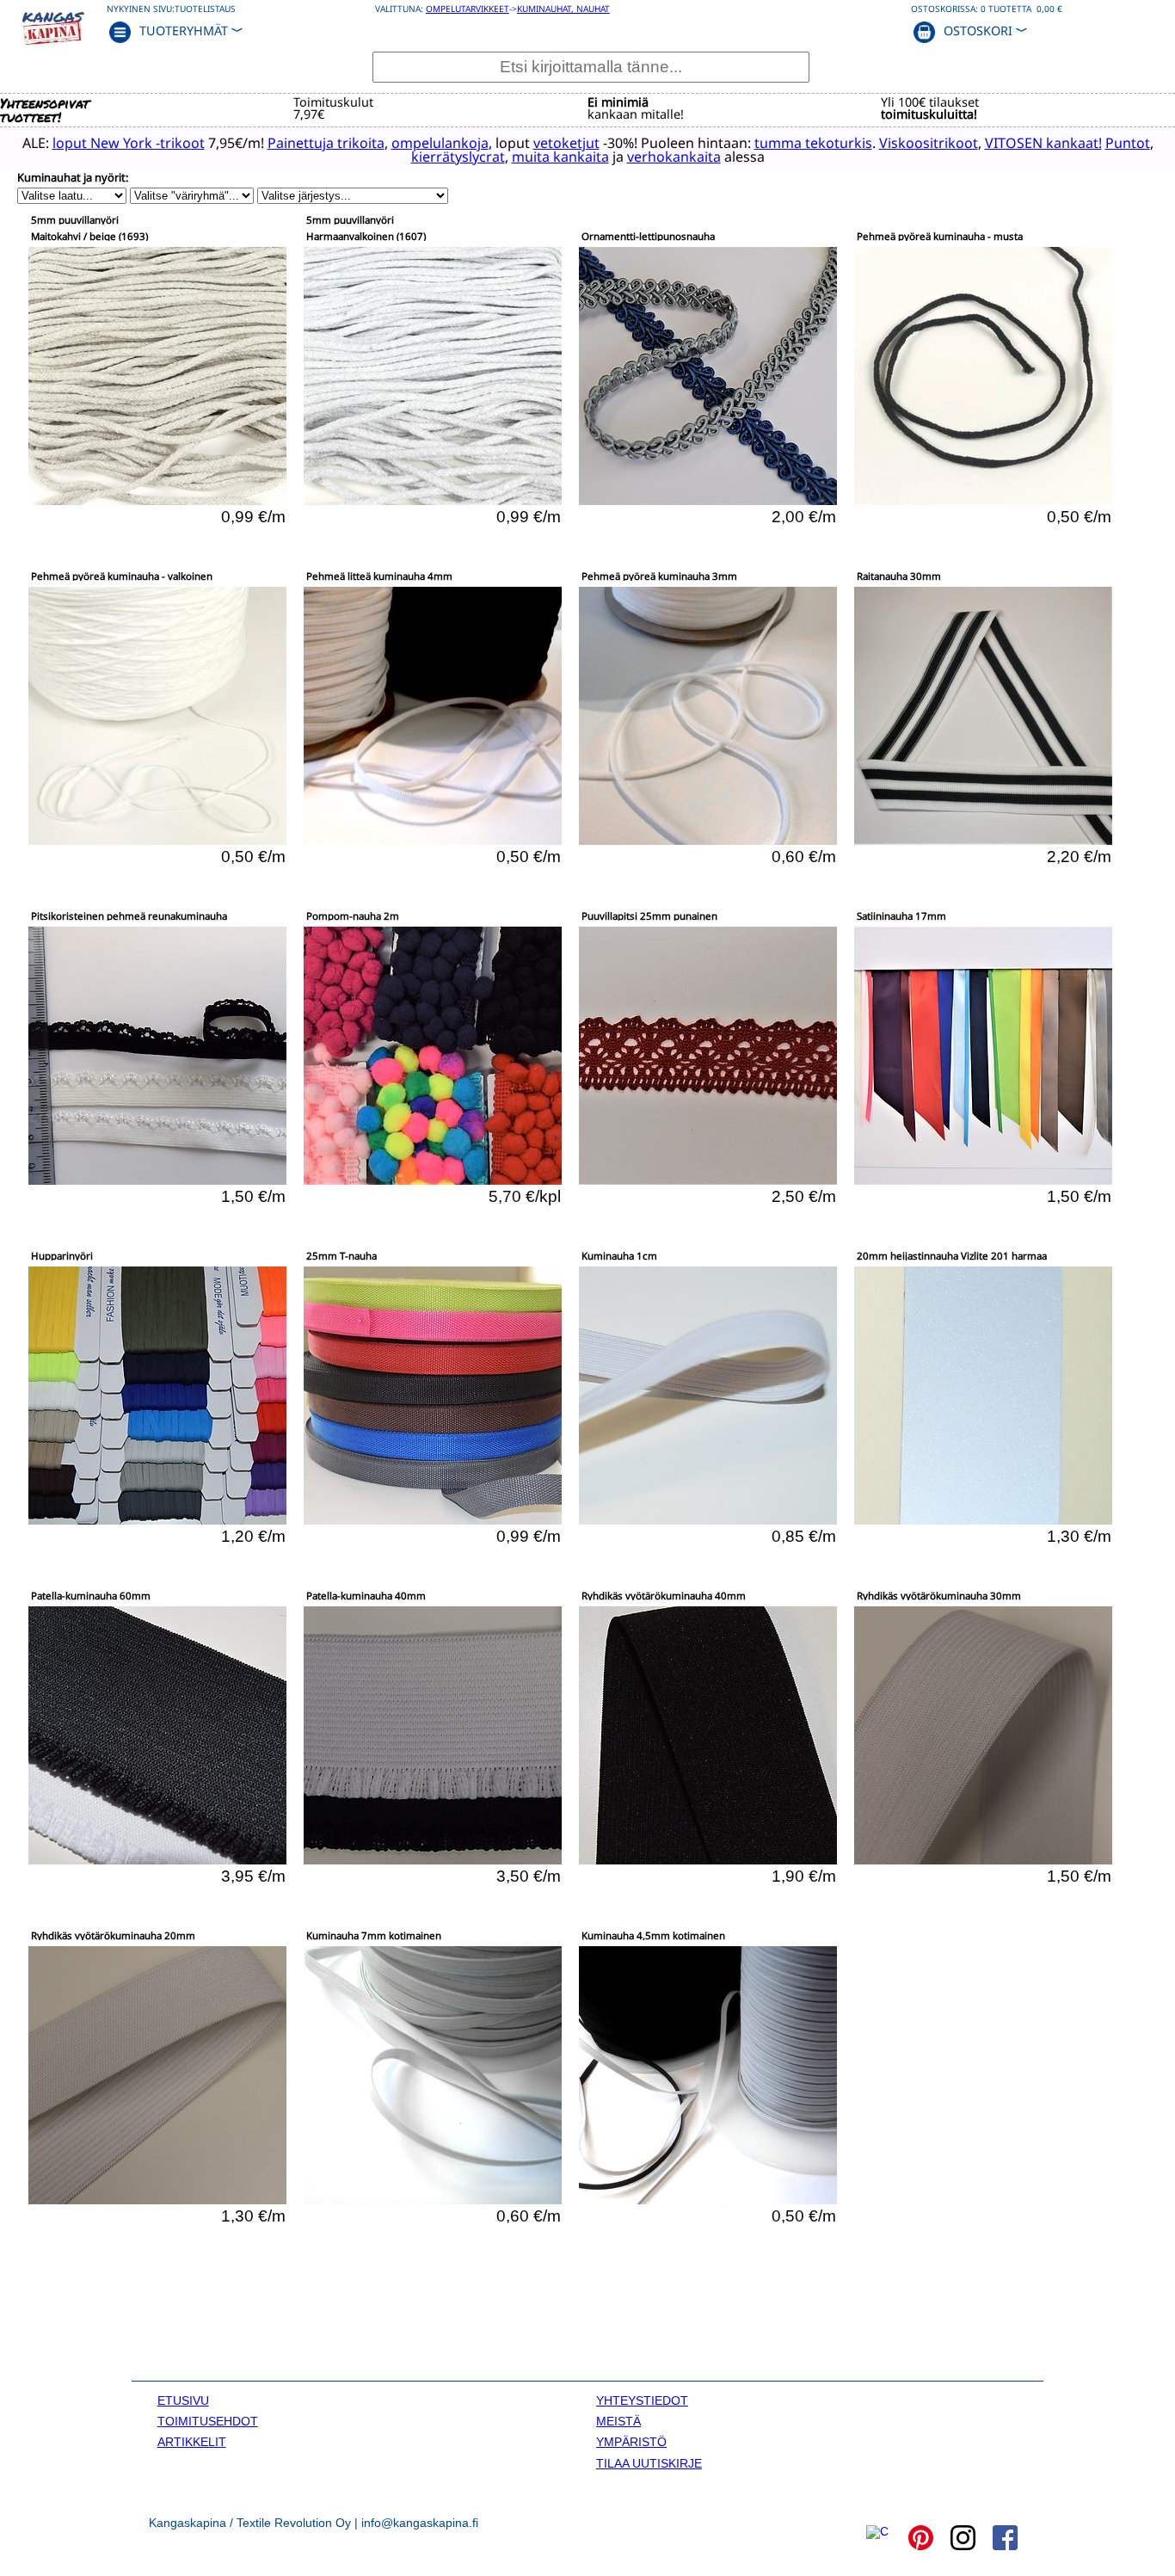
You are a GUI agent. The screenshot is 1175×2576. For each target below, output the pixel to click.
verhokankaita (674, 157)
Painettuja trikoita (326, 143)
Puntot (1128, 143)
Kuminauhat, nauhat (563, 9)
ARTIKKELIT (192, 2442)
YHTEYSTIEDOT (642, 2400)
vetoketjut (566, 143)
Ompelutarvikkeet (468, 9)
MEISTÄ (618, 2421)
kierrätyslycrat (458, 157)
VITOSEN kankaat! (1043, 143)
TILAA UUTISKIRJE (649, 2463)
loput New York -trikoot (129, 143)
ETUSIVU (183, 2400)
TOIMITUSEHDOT (208, 2421)
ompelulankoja (440, 143)
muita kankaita (560, 157)
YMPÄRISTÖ (631, 2442)
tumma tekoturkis (813, 143)
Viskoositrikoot (929, 143)
